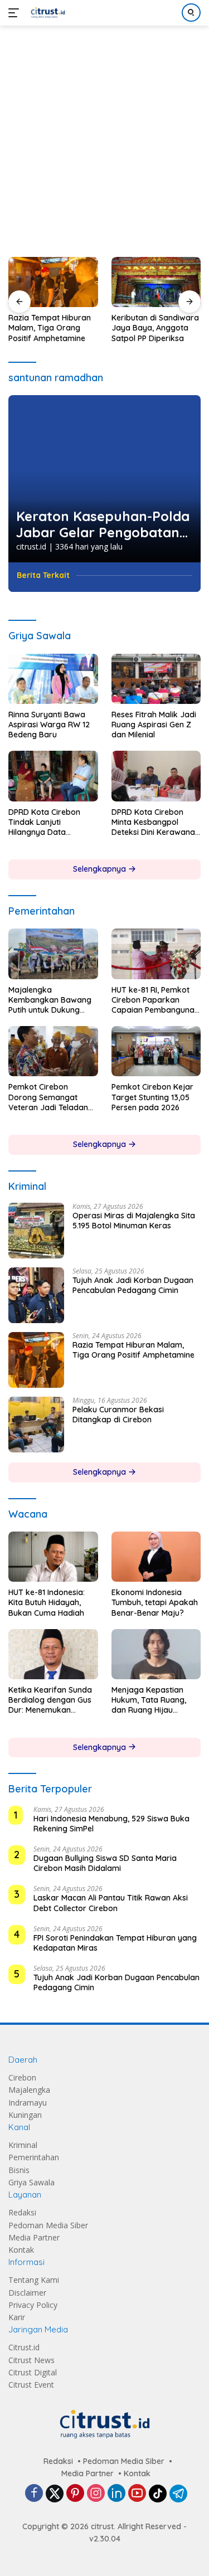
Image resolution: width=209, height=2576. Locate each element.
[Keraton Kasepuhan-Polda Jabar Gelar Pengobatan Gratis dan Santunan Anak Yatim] (104, 479)
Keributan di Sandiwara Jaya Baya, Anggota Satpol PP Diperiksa (155, 328)
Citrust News (31, 2360)
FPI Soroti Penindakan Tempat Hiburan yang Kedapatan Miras (115, 1943)
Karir (17, 2317)
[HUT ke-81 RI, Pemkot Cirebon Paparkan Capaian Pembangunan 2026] (156, 954)
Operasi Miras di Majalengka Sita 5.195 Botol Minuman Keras (134, 1221)
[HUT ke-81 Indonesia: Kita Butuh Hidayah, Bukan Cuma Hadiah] (53, 1557)
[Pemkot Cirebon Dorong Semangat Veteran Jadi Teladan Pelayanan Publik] (53, 1051)
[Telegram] (178, 2494)
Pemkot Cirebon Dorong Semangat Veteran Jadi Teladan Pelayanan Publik (48, 1097)
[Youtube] (137, 2494)
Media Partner (34, 2237)
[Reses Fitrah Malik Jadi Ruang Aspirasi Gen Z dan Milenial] (156, 679)
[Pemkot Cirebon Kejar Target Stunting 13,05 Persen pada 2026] (156, 1051)
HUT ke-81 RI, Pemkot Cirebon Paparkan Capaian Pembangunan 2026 (155, 1000)
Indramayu (28, 2103)
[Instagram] (96, 2494)
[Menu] (16, 13)
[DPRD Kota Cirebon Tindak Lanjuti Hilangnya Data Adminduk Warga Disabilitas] (53, 776)
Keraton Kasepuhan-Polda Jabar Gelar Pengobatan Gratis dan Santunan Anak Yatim (103, 524)
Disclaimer (27, 2293)
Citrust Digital (33, 2372)
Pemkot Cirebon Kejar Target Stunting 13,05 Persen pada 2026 (152, 1097)
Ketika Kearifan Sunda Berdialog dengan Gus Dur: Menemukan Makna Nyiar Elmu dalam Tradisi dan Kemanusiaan (50, 1700)
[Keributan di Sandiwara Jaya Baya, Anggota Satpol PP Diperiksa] (156, 282)
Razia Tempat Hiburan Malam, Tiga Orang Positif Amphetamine (50, 328)
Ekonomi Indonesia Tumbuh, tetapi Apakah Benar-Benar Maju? (155, 1602)
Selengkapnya (101, 869)
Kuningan (25, 2115)
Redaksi (22, 2212)
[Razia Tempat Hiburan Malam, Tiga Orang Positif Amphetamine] (53, 282)
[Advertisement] (104, 136)
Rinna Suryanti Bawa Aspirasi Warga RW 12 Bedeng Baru (49, 725)
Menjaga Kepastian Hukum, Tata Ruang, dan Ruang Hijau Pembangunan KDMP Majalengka (150, 1700)
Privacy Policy (33, 2305)
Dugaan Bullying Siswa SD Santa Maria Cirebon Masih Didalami (105, 1863)
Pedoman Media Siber (48, 2225)
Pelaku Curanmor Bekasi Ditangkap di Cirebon (118, 1415)
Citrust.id (24, 2347)
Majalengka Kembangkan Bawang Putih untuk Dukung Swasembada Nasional (51, 1000)
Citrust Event (31, 2385)
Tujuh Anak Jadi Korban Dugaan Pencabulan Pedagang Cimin (133, 1285)
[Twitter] (55, 2494)
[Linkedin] (116, 2494)
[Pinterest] (75, 2494)
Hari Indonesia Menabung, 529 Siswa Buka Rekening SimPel (111, 1824)
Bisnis (19, 2170)
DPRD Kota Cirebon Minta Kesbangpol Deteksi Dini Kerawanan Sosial (155, 822)
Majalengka (29, 2090)
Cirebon (22, 2077)
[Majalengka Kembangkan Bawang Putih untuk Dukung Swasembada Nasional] (53, 954)
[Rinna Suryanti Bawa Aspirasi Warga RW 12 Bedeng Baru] (53, 679)
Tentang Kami (34, 2280)
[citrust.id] (47, 13)
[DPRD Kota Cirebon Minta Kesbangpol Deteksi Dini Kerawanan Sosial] (156, 776)
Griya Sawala (31, 2182)
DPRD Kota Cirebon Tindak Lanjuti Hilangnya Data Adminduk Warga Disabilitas (44, 822)
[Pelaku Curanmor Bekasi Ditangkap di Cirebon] (36, 1425)
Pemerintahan (34, 2157)
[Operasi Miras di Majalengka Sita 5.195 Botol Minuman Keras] (36, 1231)
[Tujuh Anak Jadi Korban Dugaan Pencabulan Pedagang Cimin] (36, 1295)
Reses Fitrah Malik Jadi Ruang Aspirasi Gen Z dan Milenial (154, 725)
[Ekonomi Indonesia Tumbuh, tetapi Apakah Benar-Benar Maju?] (156, 1557)
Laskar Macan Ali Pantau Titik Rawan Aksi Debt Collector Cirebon (111, 1903)
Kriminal (23, 2145)
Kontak (21, 2250)
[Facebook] (34, 2494)
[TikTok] (158, 2494)
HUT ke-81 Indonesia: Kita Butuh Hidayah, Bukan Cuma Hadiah (47, 1602)
